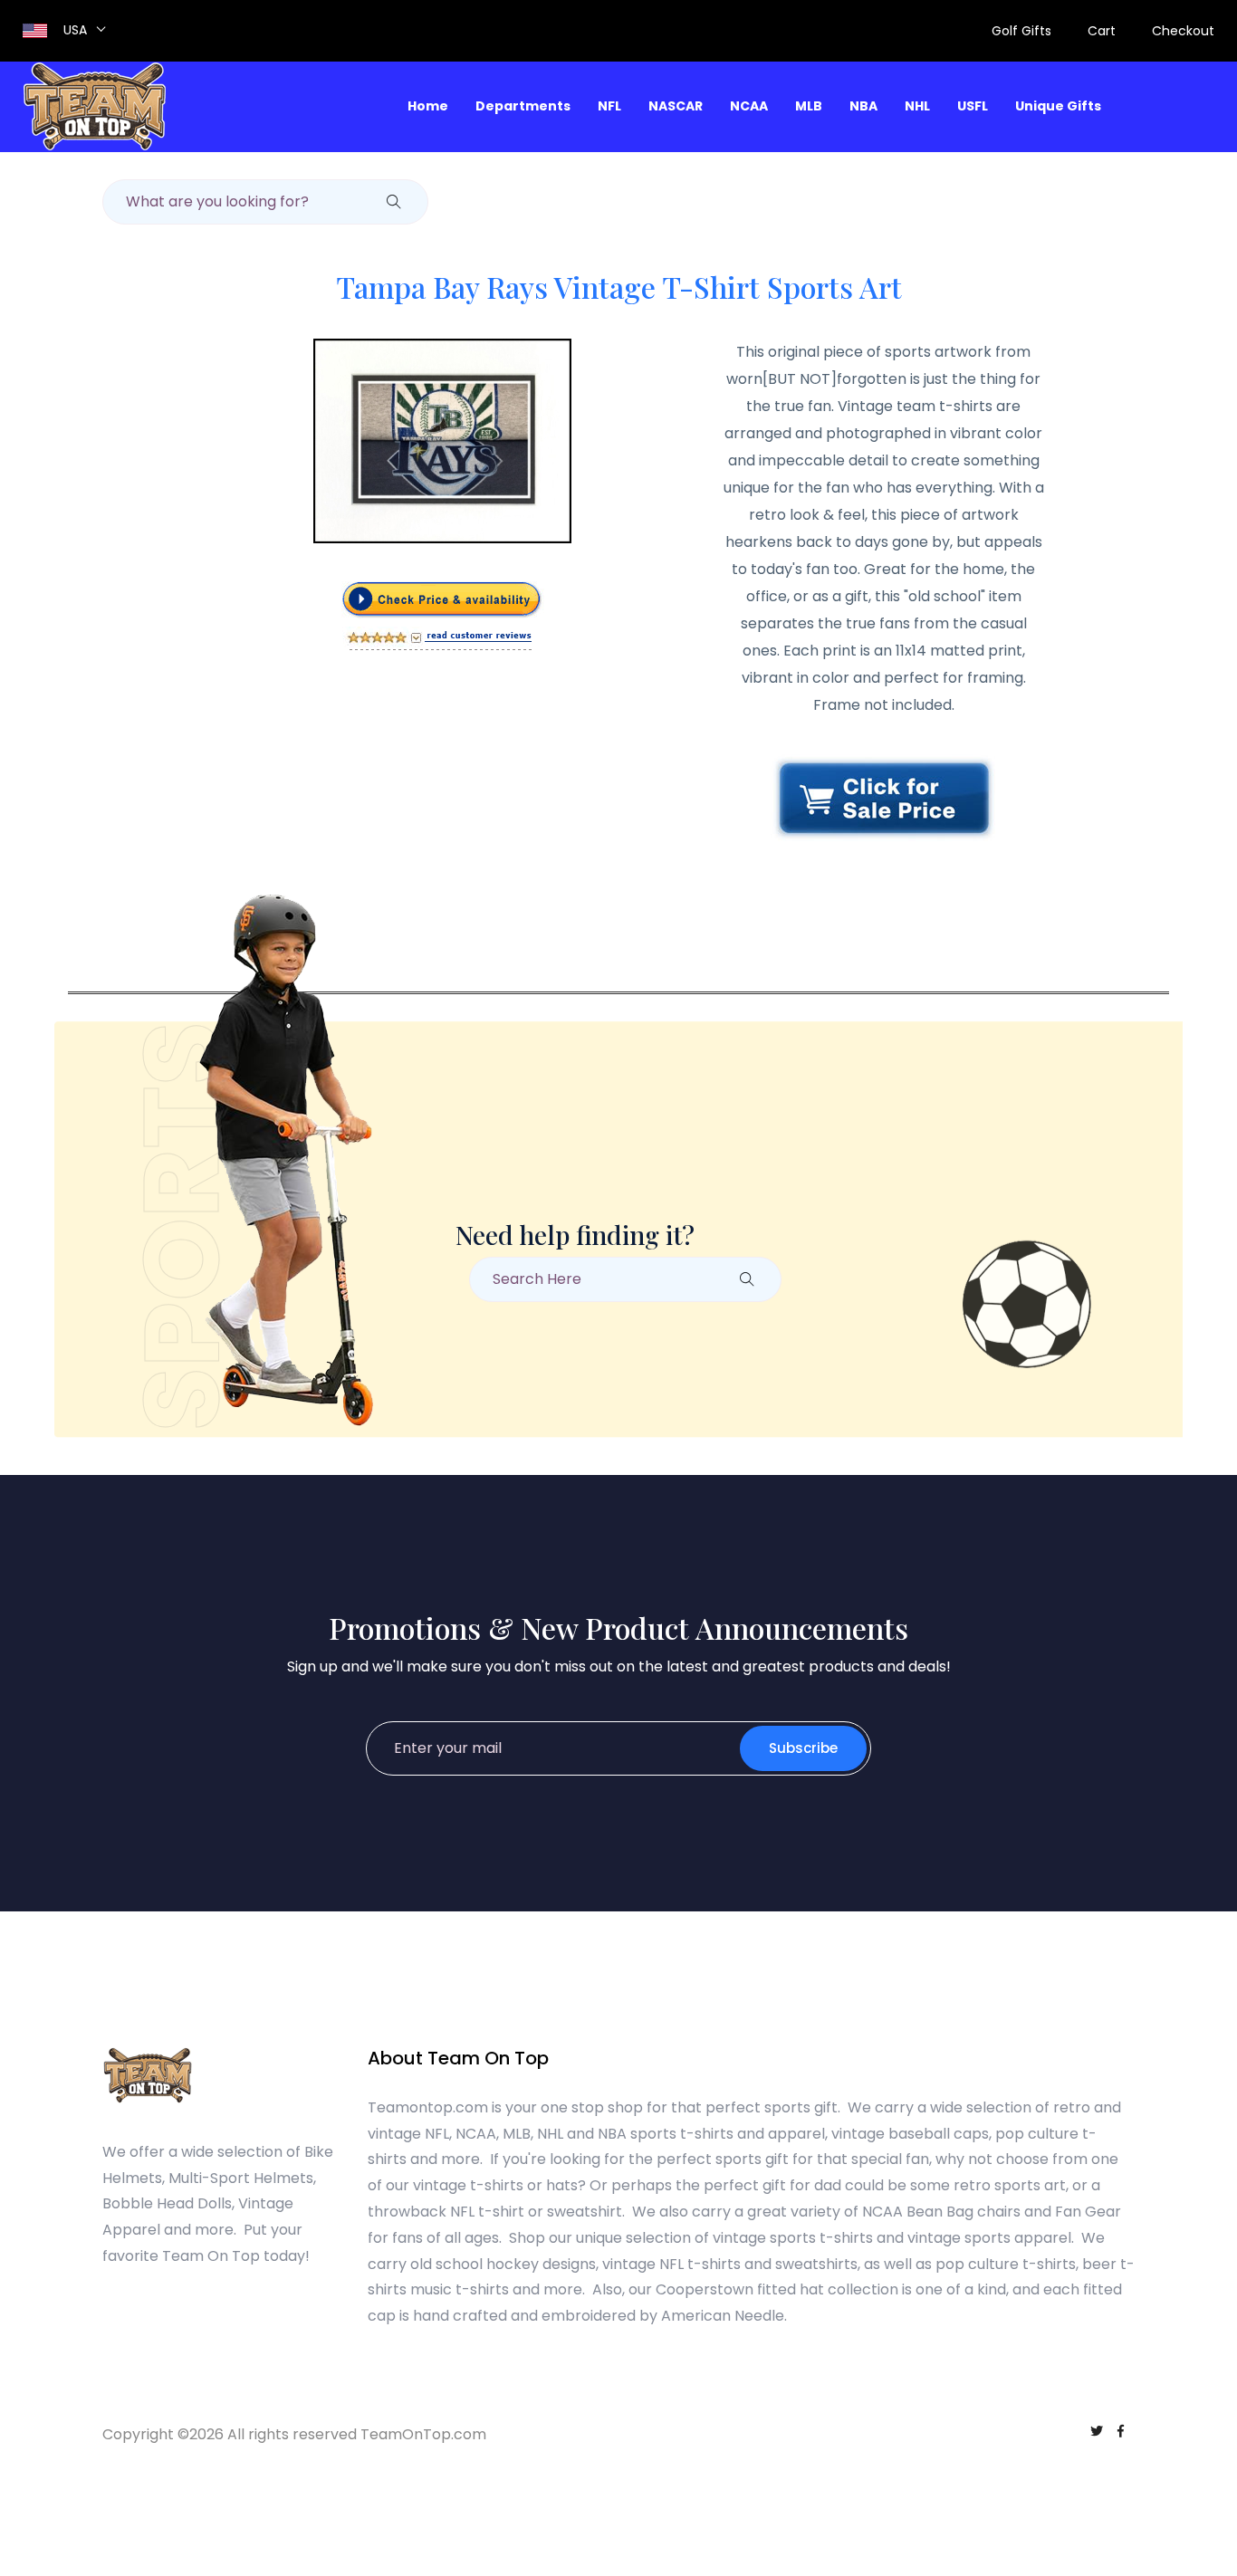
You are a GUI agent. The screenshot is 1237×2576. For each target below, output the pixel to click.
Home (428, 106)
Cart (1102, 31)
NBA (863, 106)
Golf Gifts (1021, 31)
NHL (917, 106)
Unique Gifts (1058, 106)
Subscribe (803, 1748)
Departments (523, 106)
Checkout (1183, 31)
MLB (809, 106)
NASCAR (676, 106)
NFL (609, 106)
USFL (973, 106)
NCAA (749, 106)
